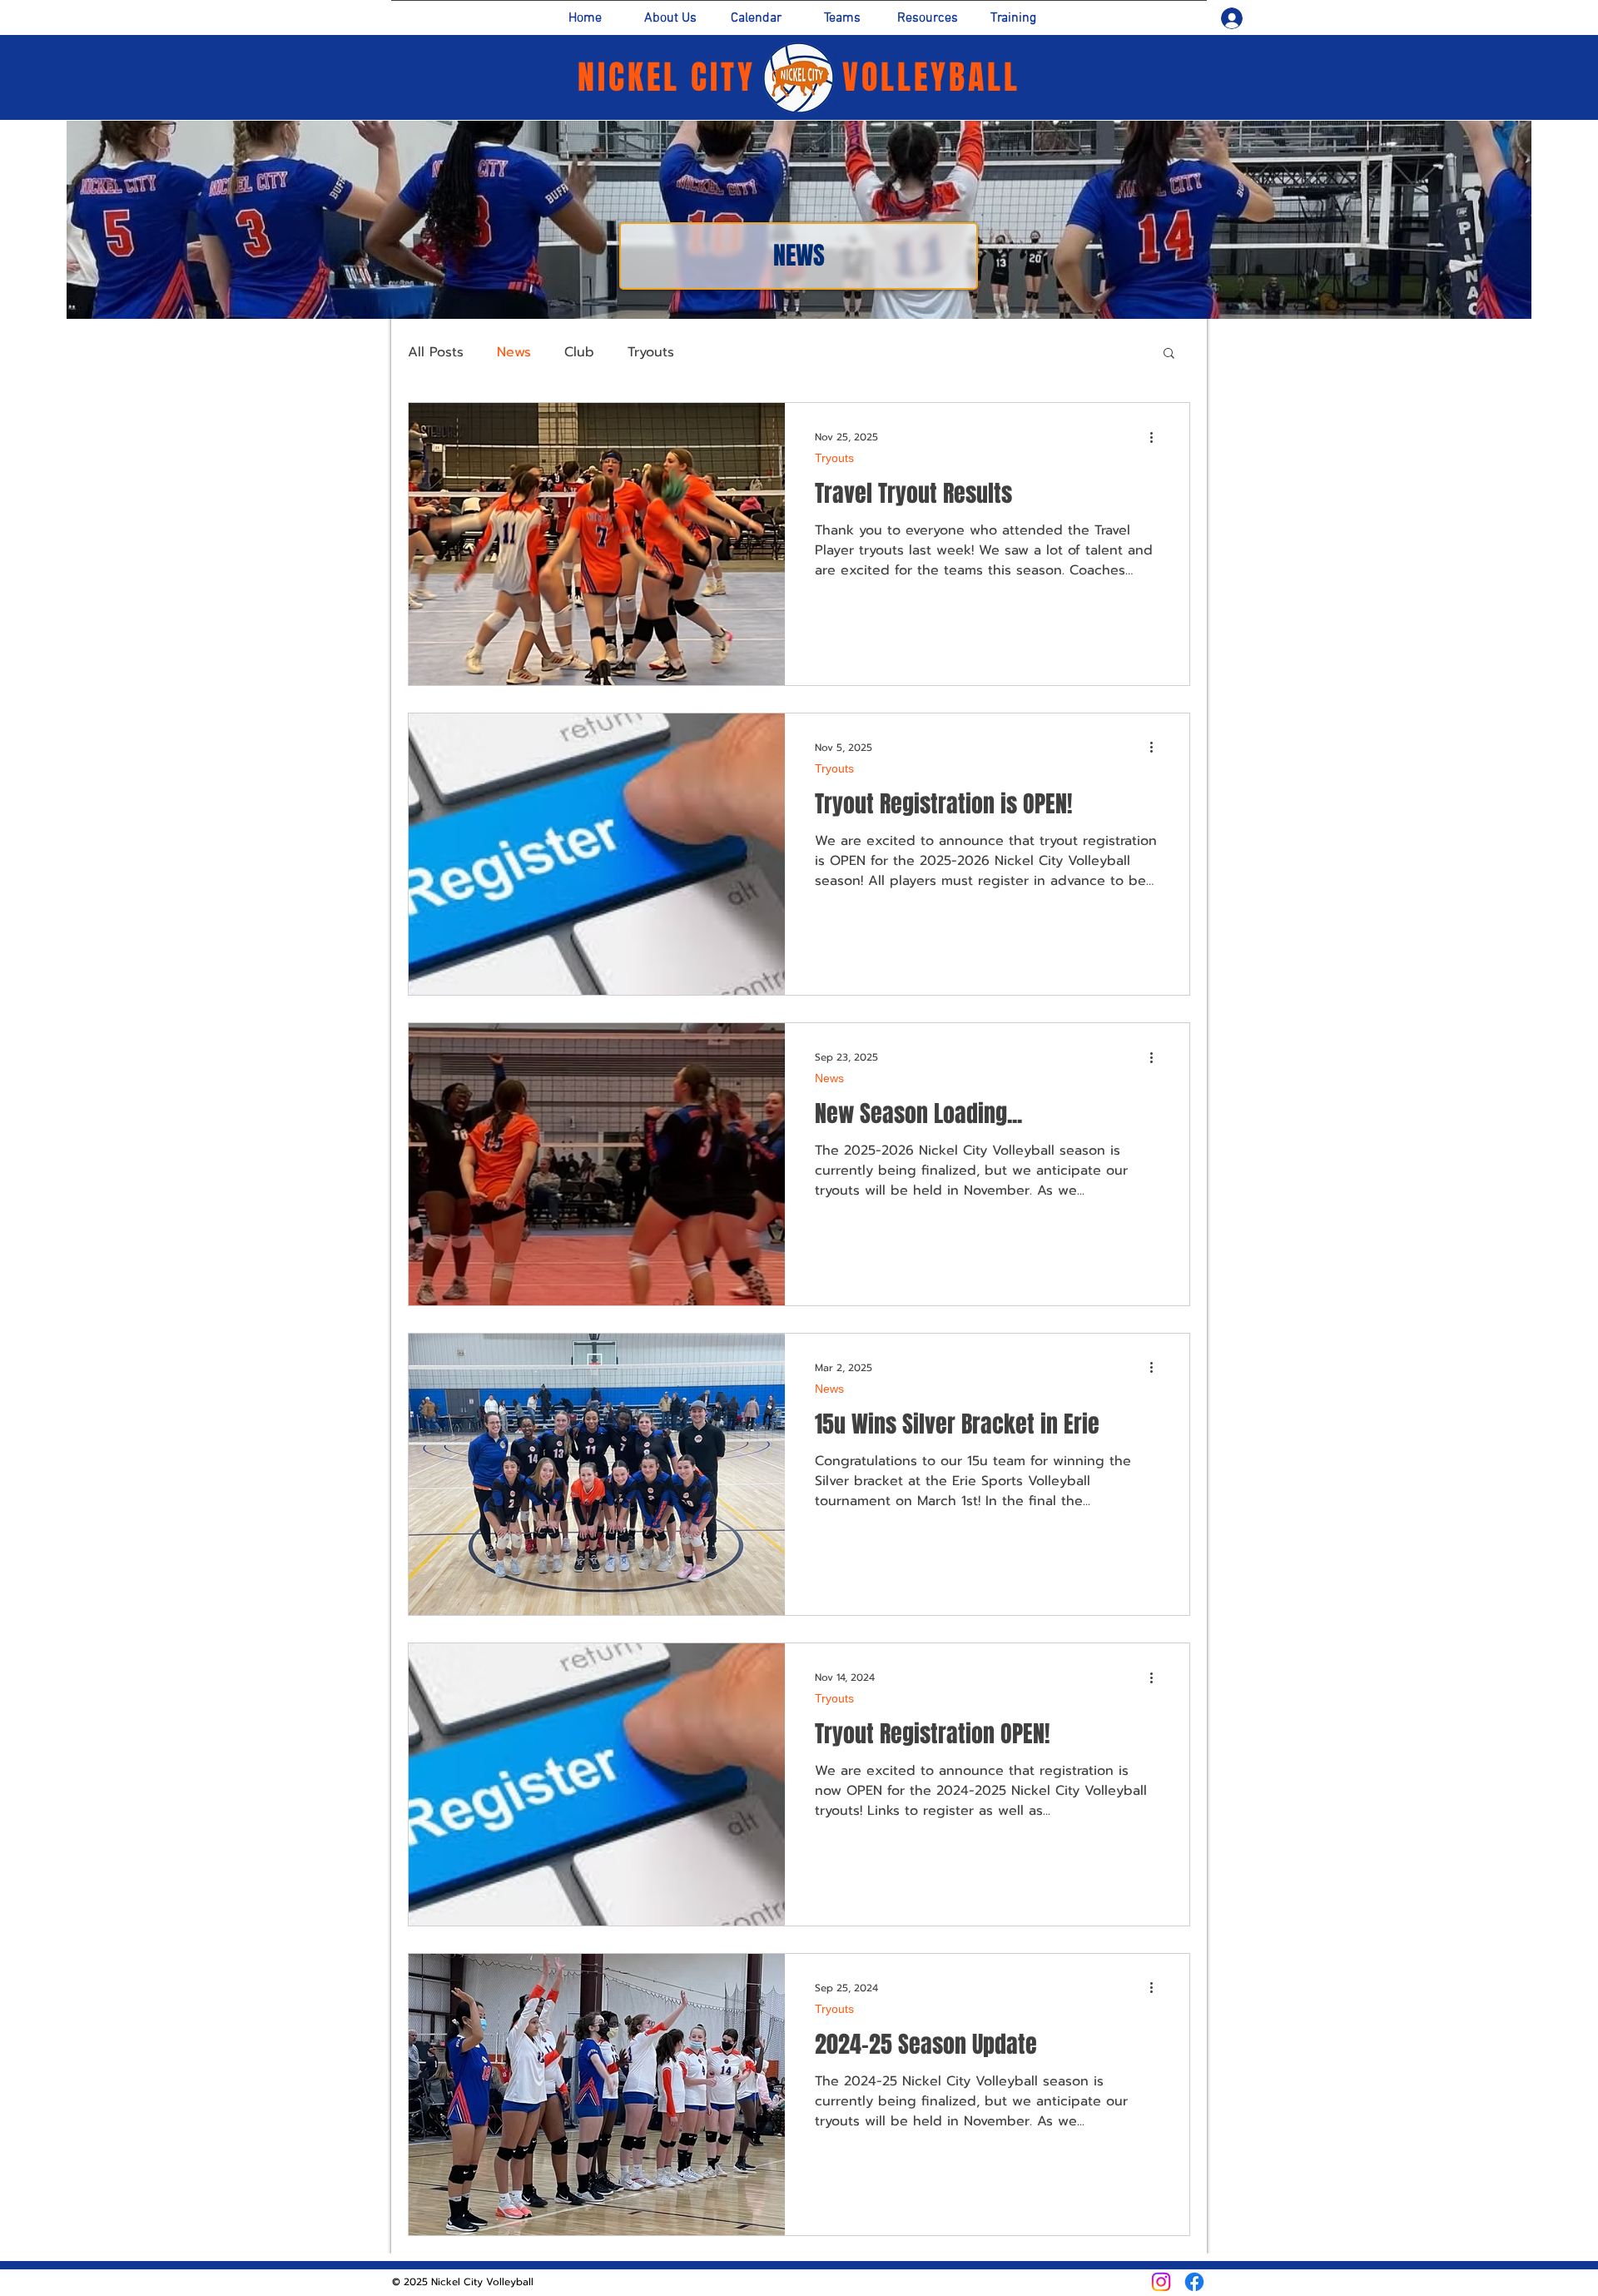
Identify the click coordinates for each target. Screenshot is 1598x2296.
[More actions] (1157, 437)
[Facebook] (1194, 2282)
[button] (1169, 354)
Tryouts (651, 352)
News (514, 352)
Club (579, 352)
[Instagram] (1161, 2282)
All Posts (436, 352)
